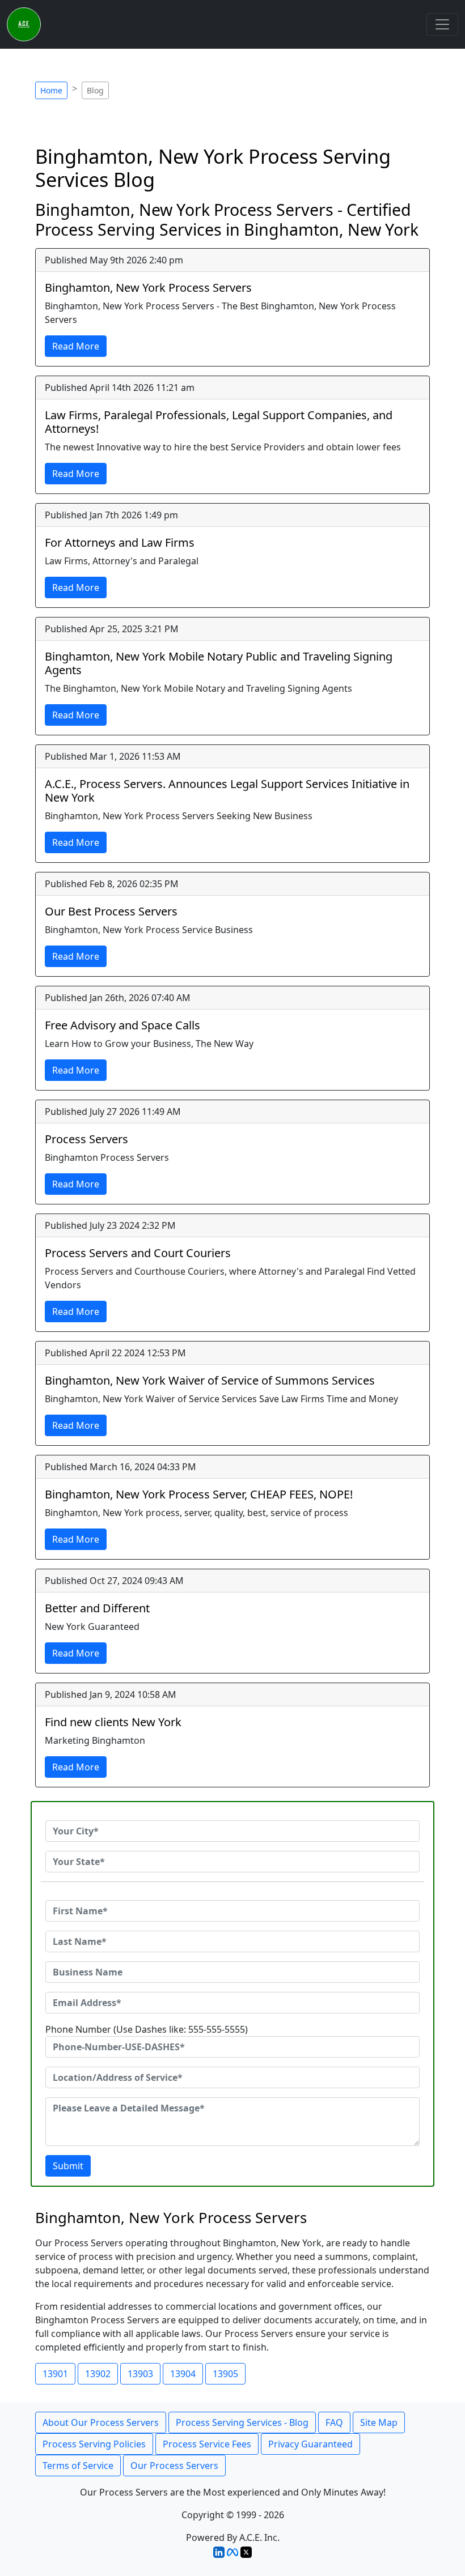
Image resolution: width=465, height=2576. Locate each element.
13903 (140, 2374)
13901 (55, 2374)
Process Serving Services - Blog (242, 2422)
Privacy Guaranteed (310, 2444)
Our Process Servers (174, 2466)
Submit (68, 2166)
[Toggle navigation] (442, 24)
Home (51, 90)
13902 (98, 2374)
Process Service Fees (207, 2444)
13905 (225, 2374)
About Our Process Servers (101, 2422)
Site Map (379, 2422)
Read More (76, 346)
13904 (183, 2374)
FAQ (334, 2422)
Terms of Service (78, 2466)
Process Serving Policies (94, 2444)
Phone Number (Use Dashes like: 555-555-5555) (147, 2029)
